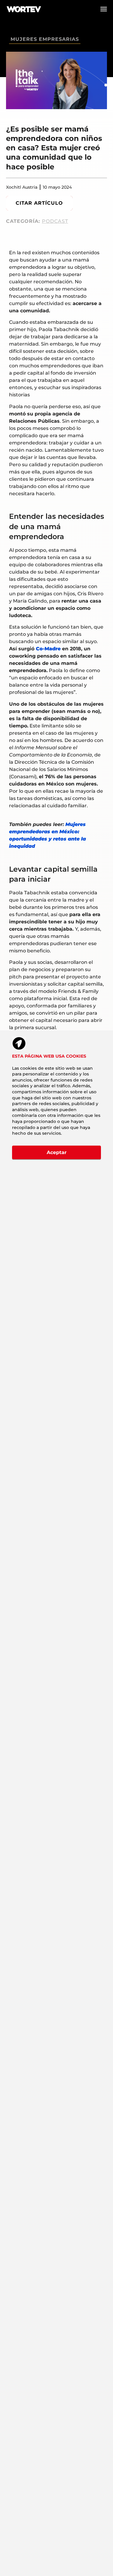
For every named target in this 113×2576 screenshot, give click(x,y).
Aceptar (57, 1152)
